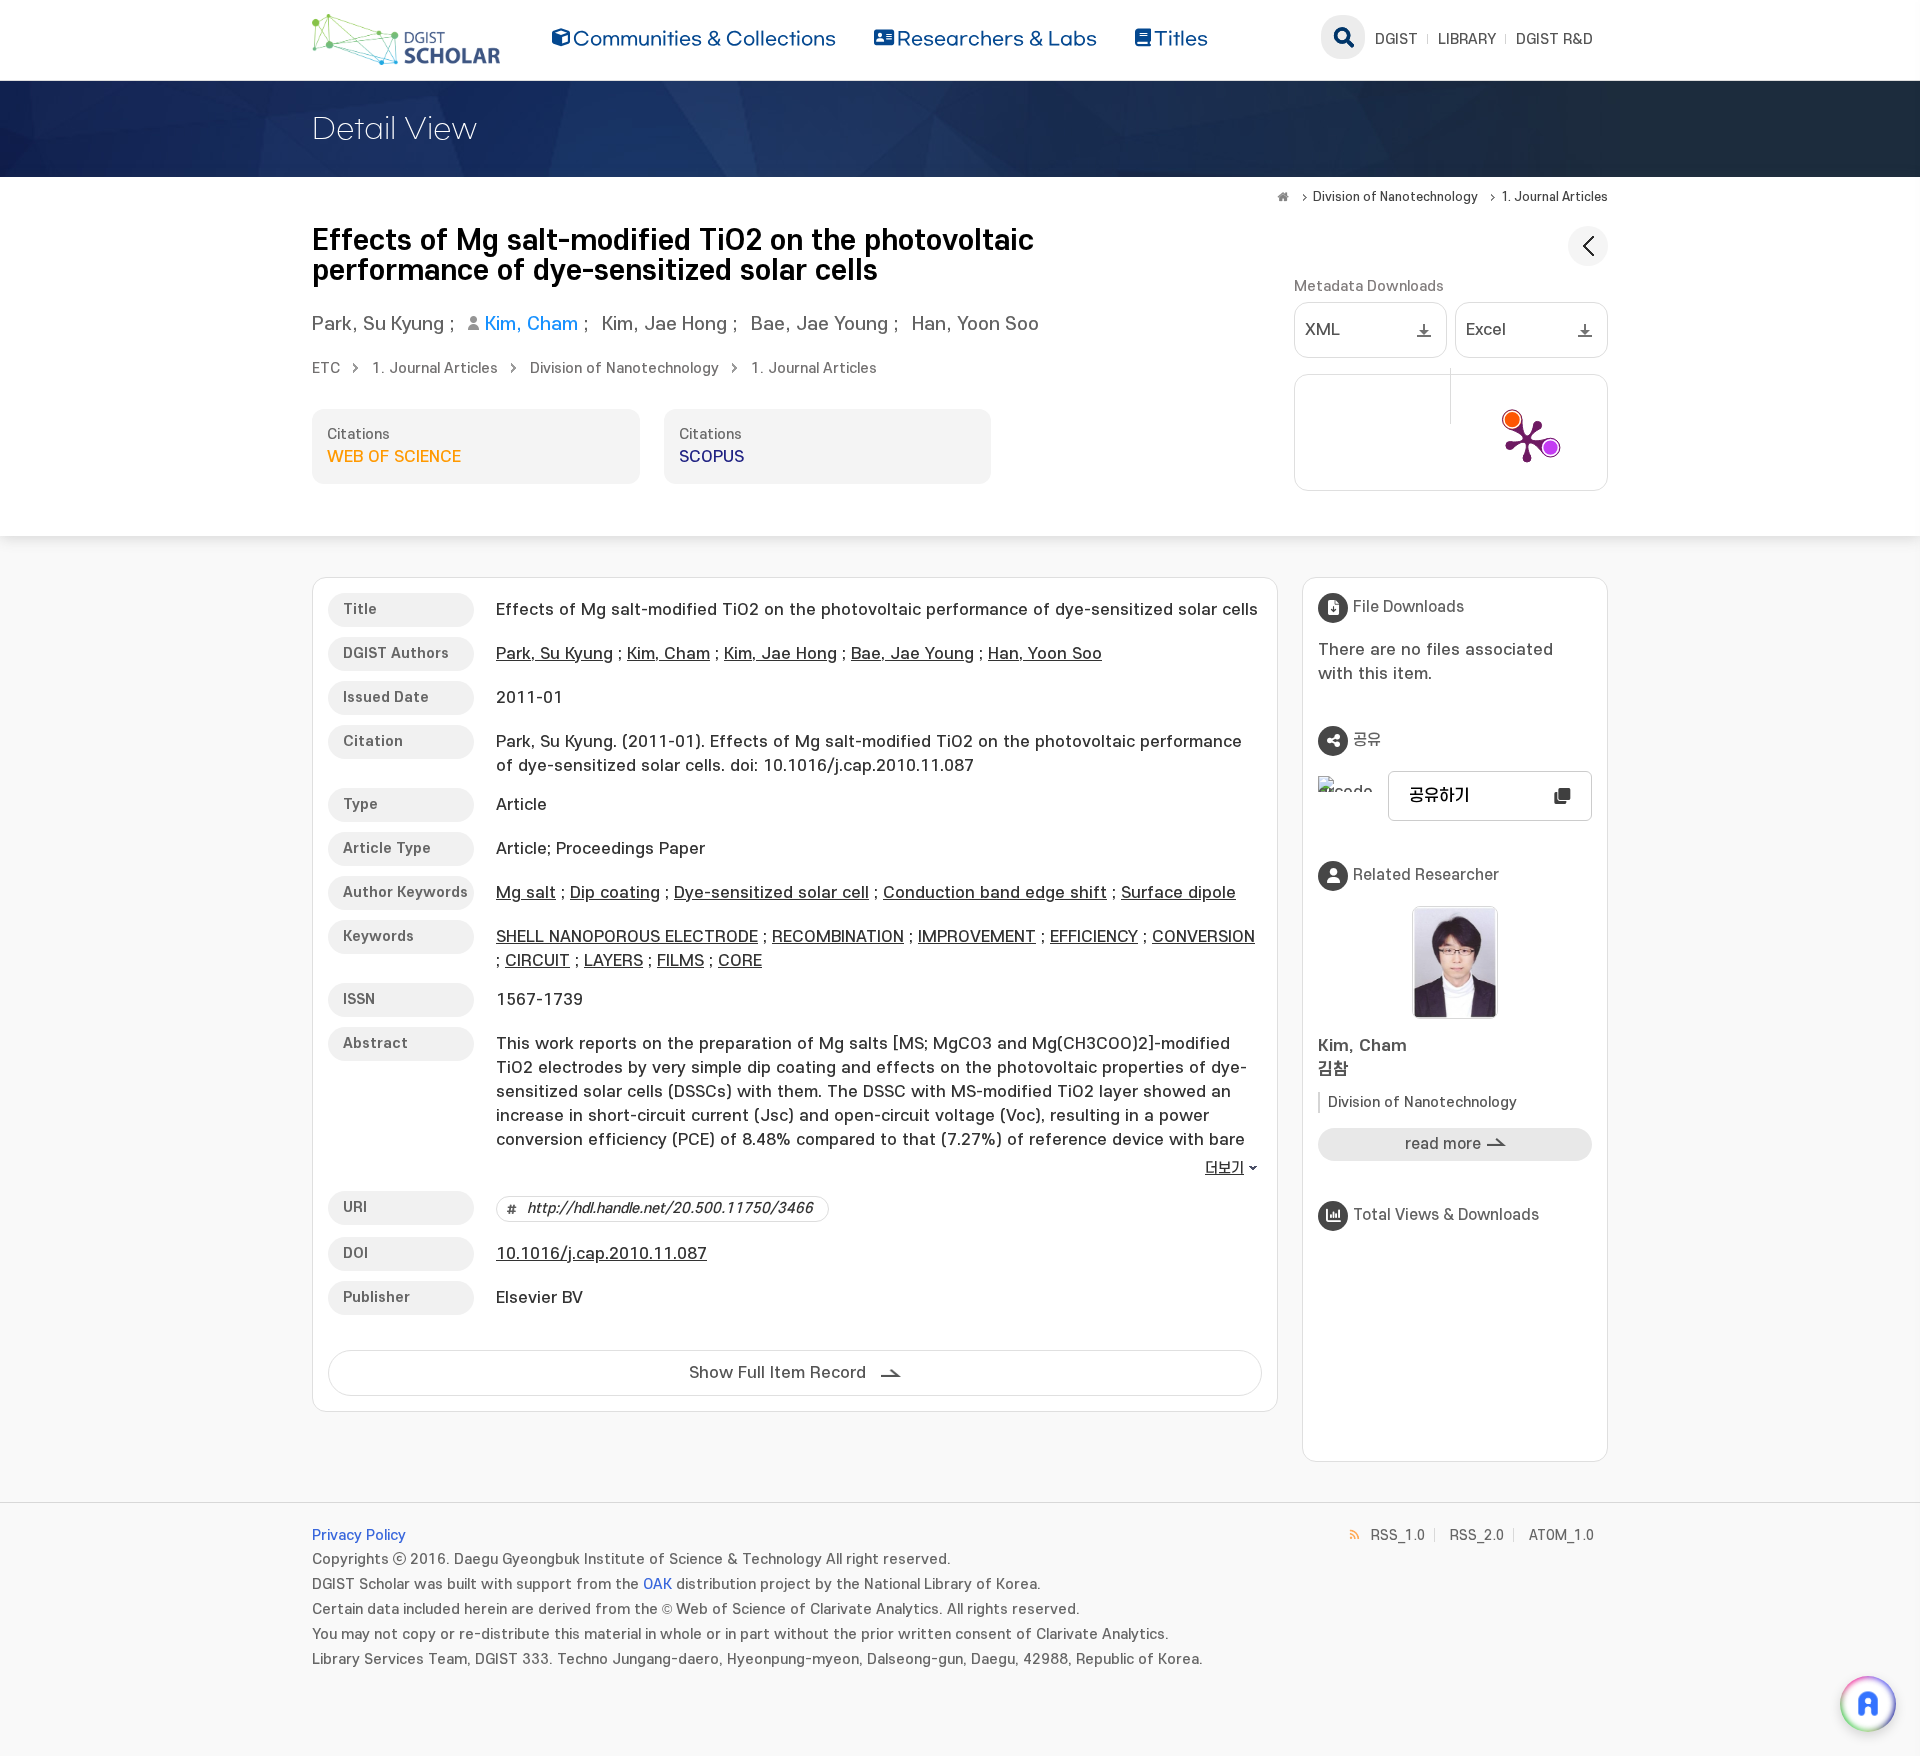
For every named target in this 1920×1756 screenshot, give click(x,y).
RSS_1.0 (1398, 1535)
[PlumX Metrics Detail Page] (1527, 440)
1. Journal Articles (1554, 197)
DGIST (1396, 39)
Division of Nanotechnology (1395, 197)
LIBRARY (1467, 39)
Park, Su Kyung (378, 324)
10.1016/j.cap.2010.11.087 (601, 1254)
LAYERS (613, 961)
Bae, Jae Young (819, 324)
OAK (657, 1584)
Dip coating (615, 893)
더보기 (1224, 1168)
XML (1322, 330)
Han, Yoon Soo (975, 324)
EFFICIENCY (1094, 937)
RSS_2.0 (1477, 1535)
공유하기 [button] (1439, 796)
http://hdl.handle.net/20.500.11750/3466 (670, 1208)
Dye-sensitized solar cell (771, 893)
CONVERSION (1203, 937)
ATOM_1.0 (1561, 1535)
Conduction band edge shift (995, 893)
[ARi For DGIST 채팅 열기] (1868, 1704)
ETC (326, 368)
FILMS (680, 961)
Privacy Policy (359, 1535)
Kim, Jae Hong (664, 324)
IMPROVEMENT (977, 937)
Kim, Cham (531, 324)
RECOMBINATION (838, 937)
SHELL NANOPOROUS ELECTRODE (627, 937)
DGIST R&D (1554, 39)
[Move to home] (1283, 197)
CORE (740, 961)
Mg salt (526, 893)
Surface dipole (1178, 893)
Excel (1486, 330)
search (1343, 37)
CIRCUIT (537, 961)
